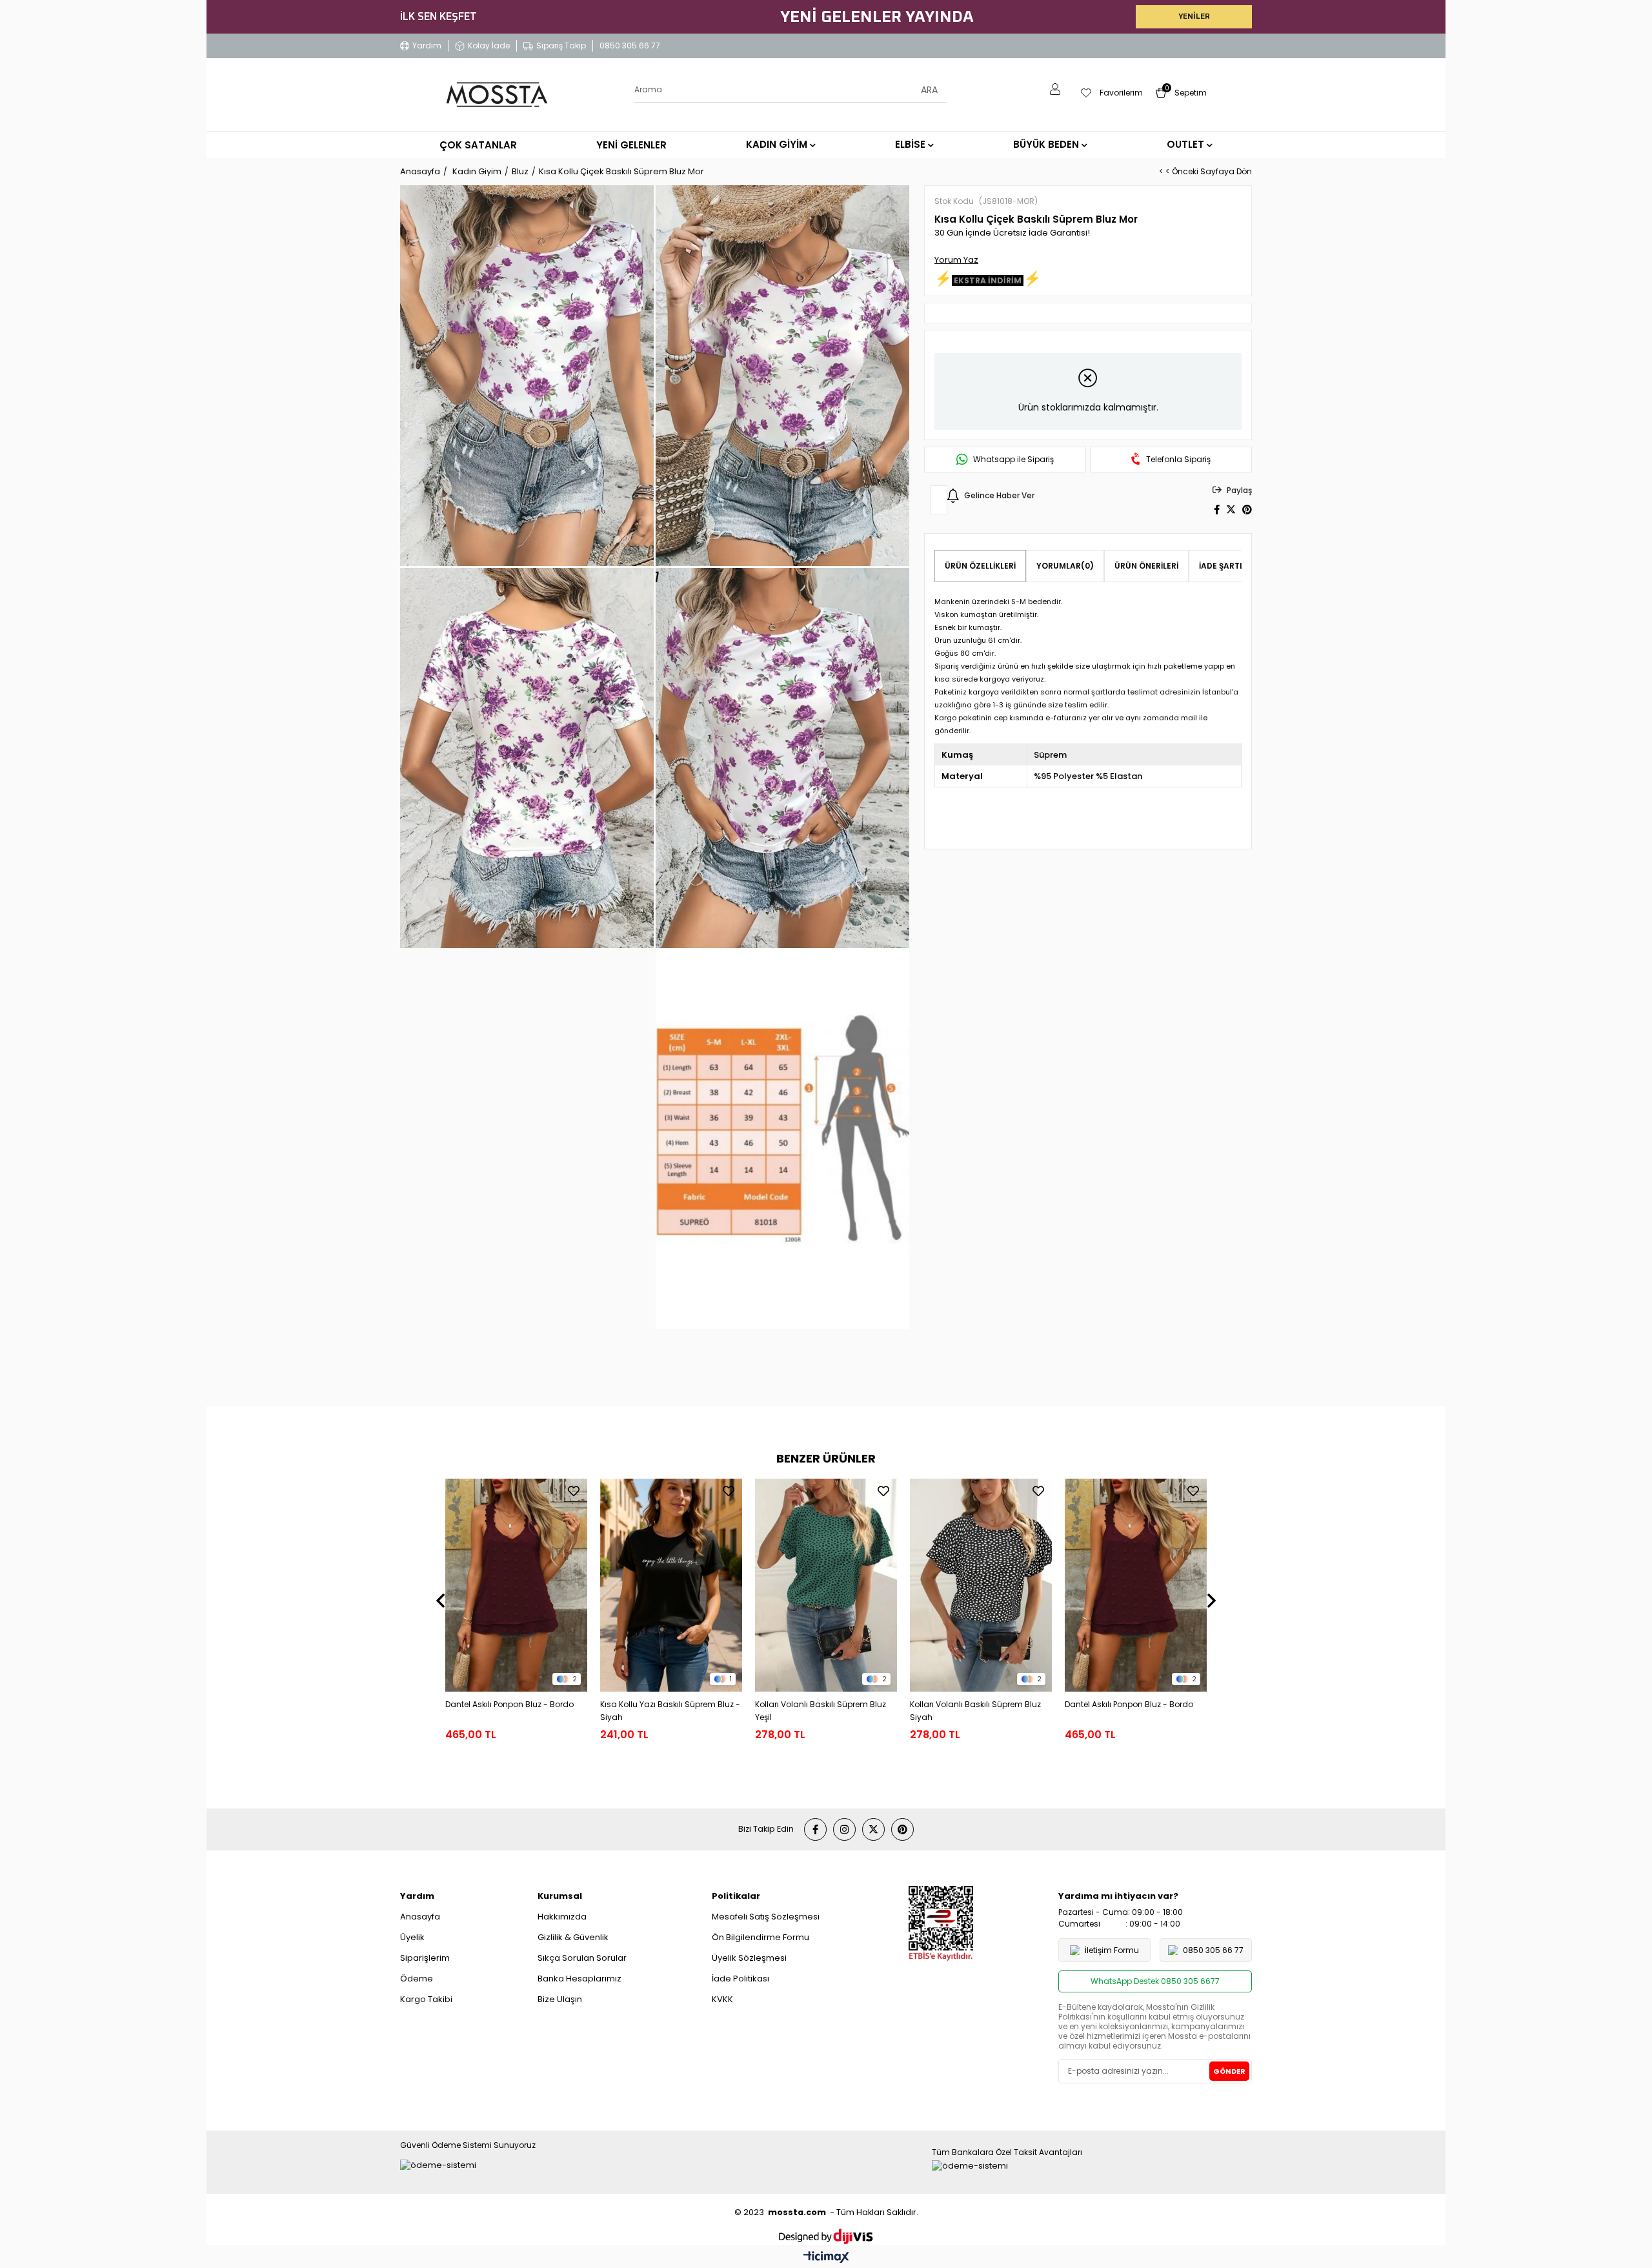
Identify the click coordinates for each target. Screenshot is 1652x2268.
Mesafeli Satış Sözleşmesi (766, 1917)
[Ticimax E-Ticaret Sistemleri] (826, 2258)
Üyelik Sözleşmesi (749, 1958)
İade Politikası (740, 1979)
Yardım (427, 46)
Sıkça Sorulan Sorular (582, 1958)
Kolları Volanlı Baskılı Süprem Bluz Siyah (975, 1711)
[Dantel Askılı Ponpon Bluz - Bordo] (516, 1585)
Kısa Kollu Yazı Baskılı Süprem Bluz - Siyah (670, 1711)
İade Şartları (1228, 566)
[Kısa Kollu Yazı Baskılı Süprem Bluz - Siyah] (671, 1585)
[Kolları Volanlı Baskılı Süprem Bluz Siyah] (981, 1585)
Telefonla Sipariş (1178, 460)
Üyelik (412, 1937)
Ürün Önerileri (1146, 566)
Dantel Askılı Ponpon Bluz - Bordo (509, 1704)
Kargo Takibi (426, 1999)
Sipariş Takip (561, 46)
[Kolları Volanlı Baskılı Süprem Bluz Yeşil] (826, 1585)
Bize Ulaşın (560, 1999)
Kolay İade (489, 46)
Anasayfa (420, 1917)
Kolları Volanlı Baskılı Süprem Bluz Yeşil (821, 1711)
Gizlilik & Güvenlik (573, 1937)
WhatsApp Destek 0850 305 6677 (1155, 1981)
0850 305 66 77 (630, 46)
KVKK (722, 1999)
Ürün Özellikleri (980, 566)
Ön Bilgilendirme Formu (761, 1937)
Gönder (1229, 2071)
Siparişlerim (425, 1958)
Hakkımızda (562, 1917)
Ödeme (417, 1979)
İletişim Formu (1112, 1950)
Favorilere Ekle (574, 1491)
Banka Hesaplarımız (579, 1979)
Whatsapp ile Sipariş (1013, 460)
